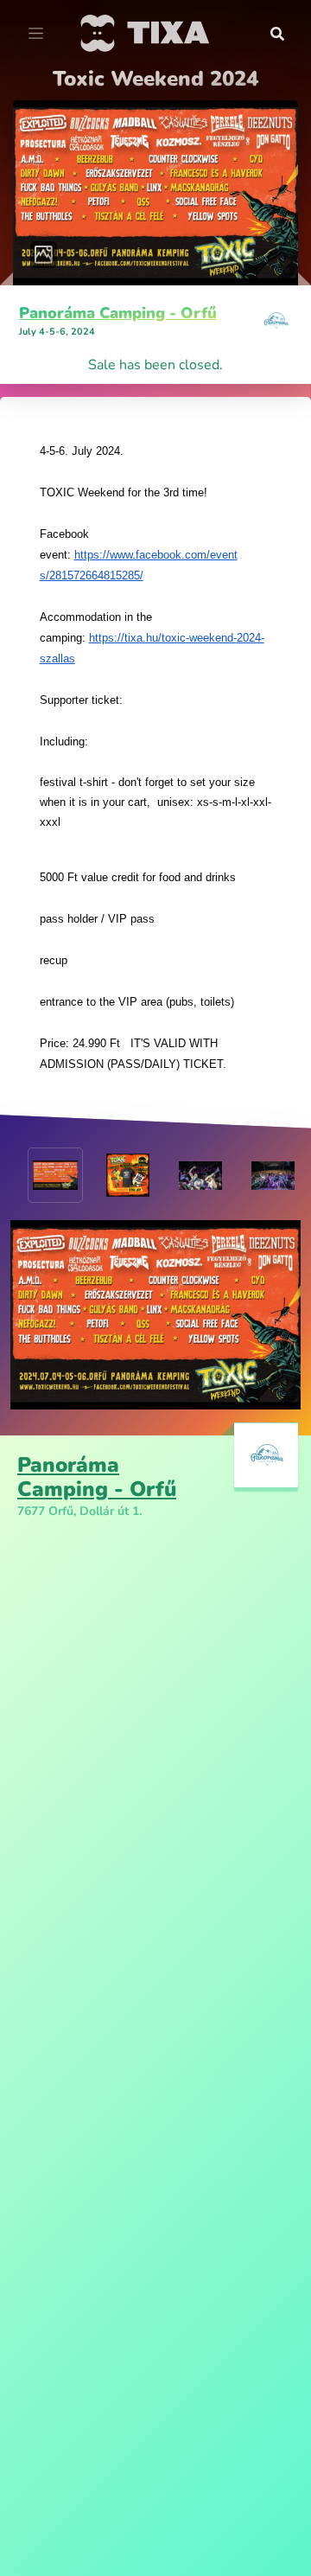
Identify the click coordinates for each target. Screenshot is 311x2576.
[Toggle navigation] (36, 34)
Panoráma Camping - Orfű (118, 313)
